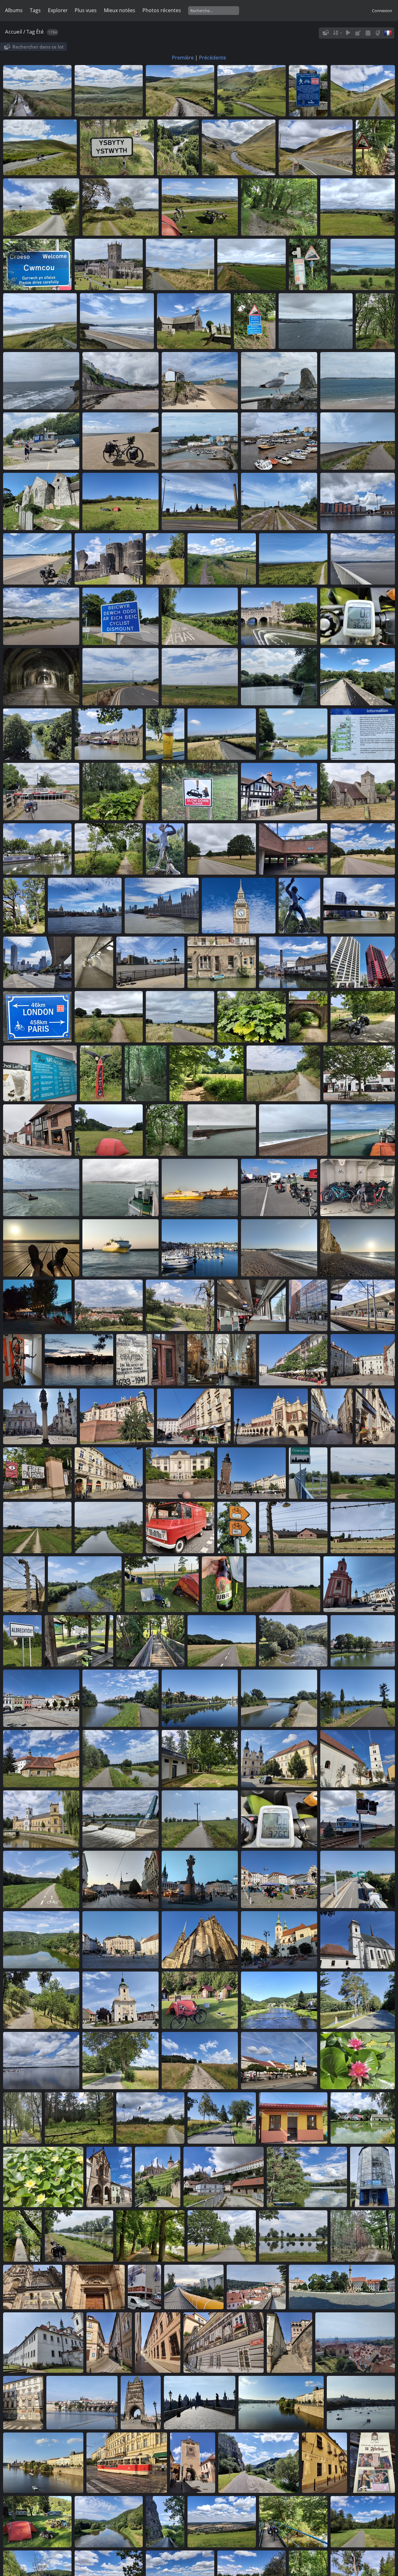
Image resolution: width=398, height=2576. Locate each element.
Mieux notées (120, 10)
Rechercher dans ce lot (38, 47)
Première (183, 58)
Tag (31, 32)
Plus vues (86, 10)
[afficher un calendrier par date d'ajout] (358, 33)
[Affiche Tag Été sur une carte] (378, 33)
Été (40, 32)
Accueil (14, 32)
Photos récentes (162, 10)
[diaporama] (348, 33)
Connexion (382, 11)
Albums (14, 10)
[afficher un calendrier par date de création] (368, 33)
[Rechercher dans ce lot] (326, 33)
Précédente (213, 58)
